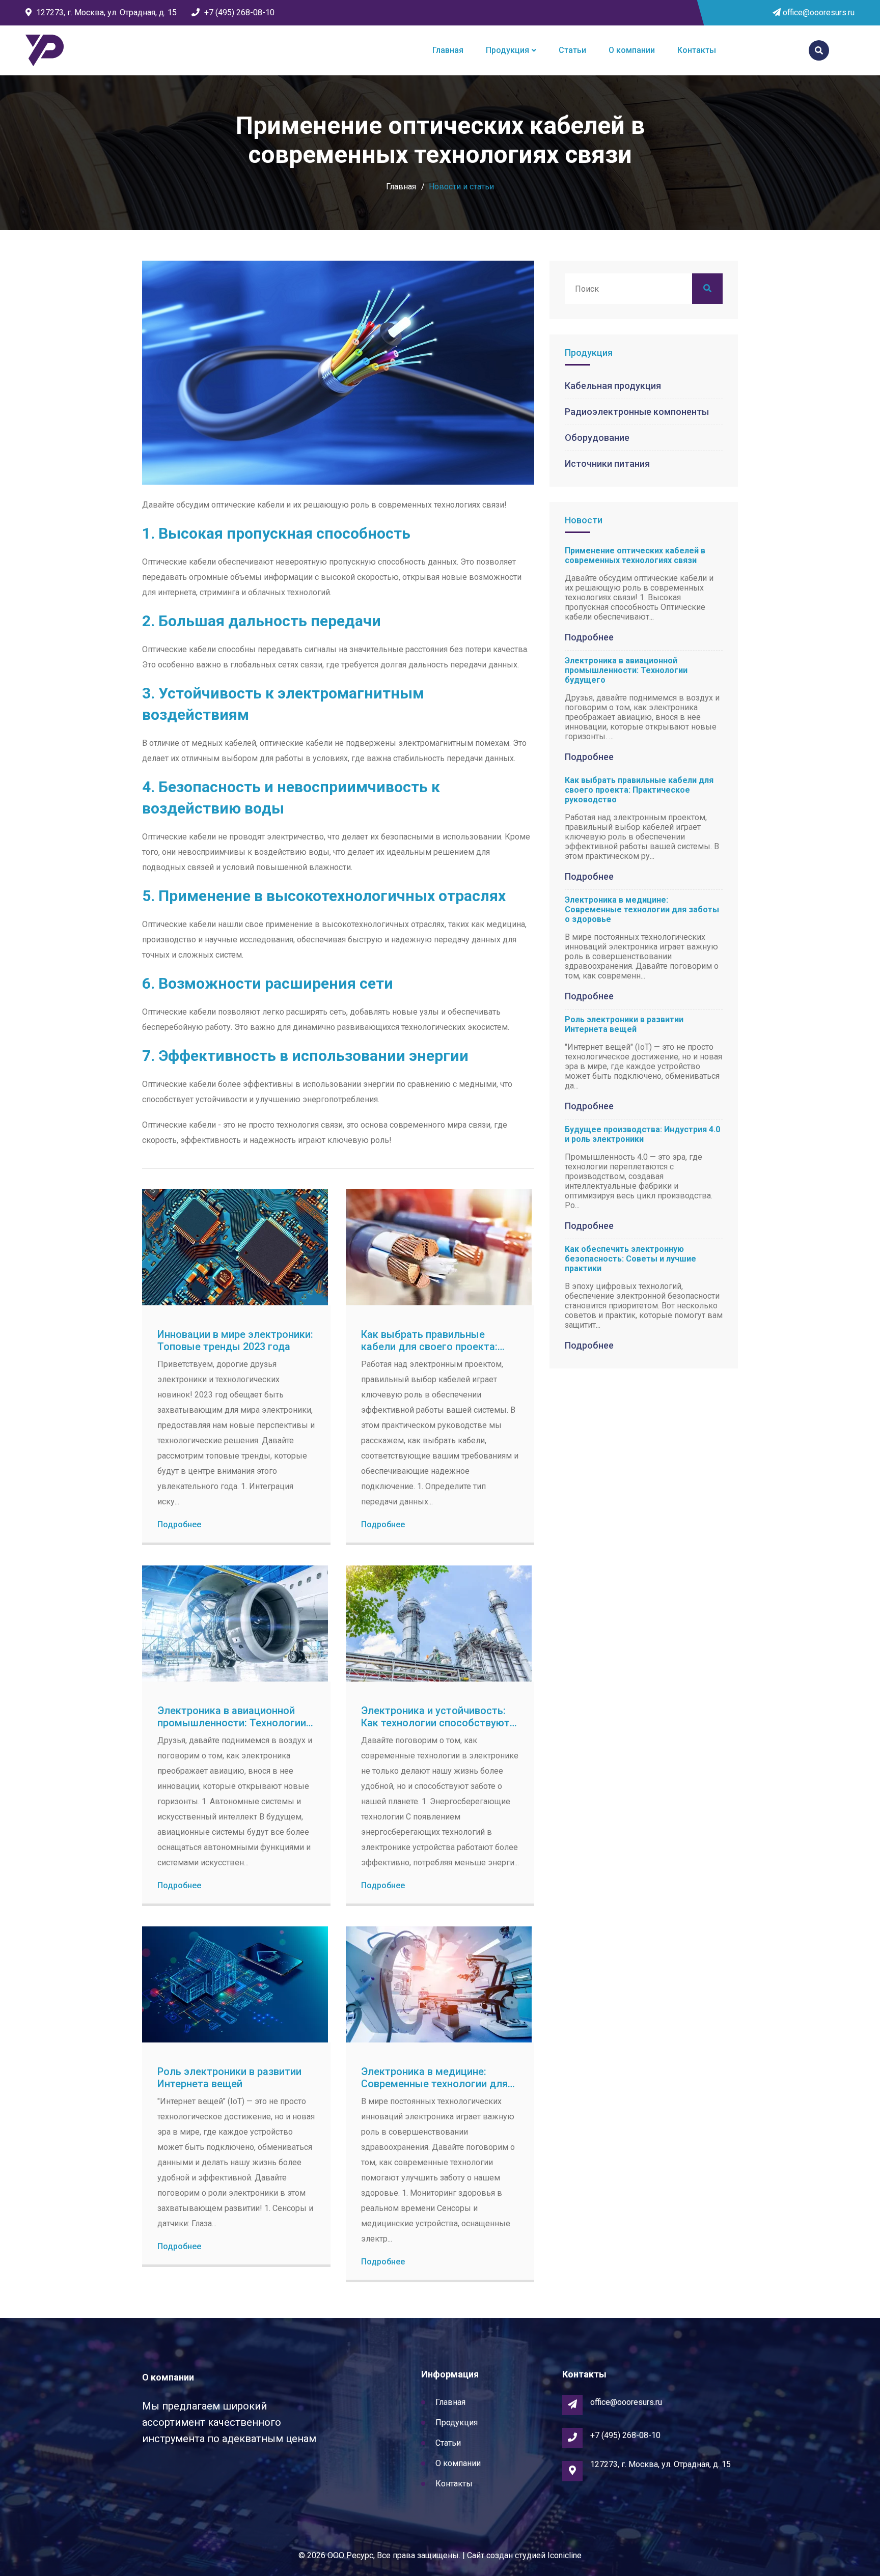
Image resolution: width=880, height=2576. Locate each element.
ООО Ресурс (350, 2555)
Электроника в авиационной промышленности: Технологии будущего (232, 1723)
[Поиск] (819, 50)
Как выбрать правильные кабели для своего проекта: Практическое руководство (429, 1347)
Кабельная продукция (613, 386)
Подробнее (179, 1524)
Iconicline (565, 2555)
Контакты (697, 50)
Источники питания (607, 464)
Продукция (507, 50)
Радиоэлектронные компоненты (637, 412)
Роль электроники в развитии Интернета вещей (229, 2078)
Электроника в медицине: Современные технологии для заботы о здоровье (434, 2084)
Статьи (572, 50)
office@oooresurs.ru (818, 12)
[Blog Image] (235, 1247)
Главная (448, 50)
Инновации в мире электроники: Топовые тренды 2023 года (235, 1340)
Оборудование (597, 438)
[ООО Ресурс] (45, 51)
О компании (632, 50)
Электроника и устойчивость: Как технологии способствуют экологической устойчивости (435, 1723)
